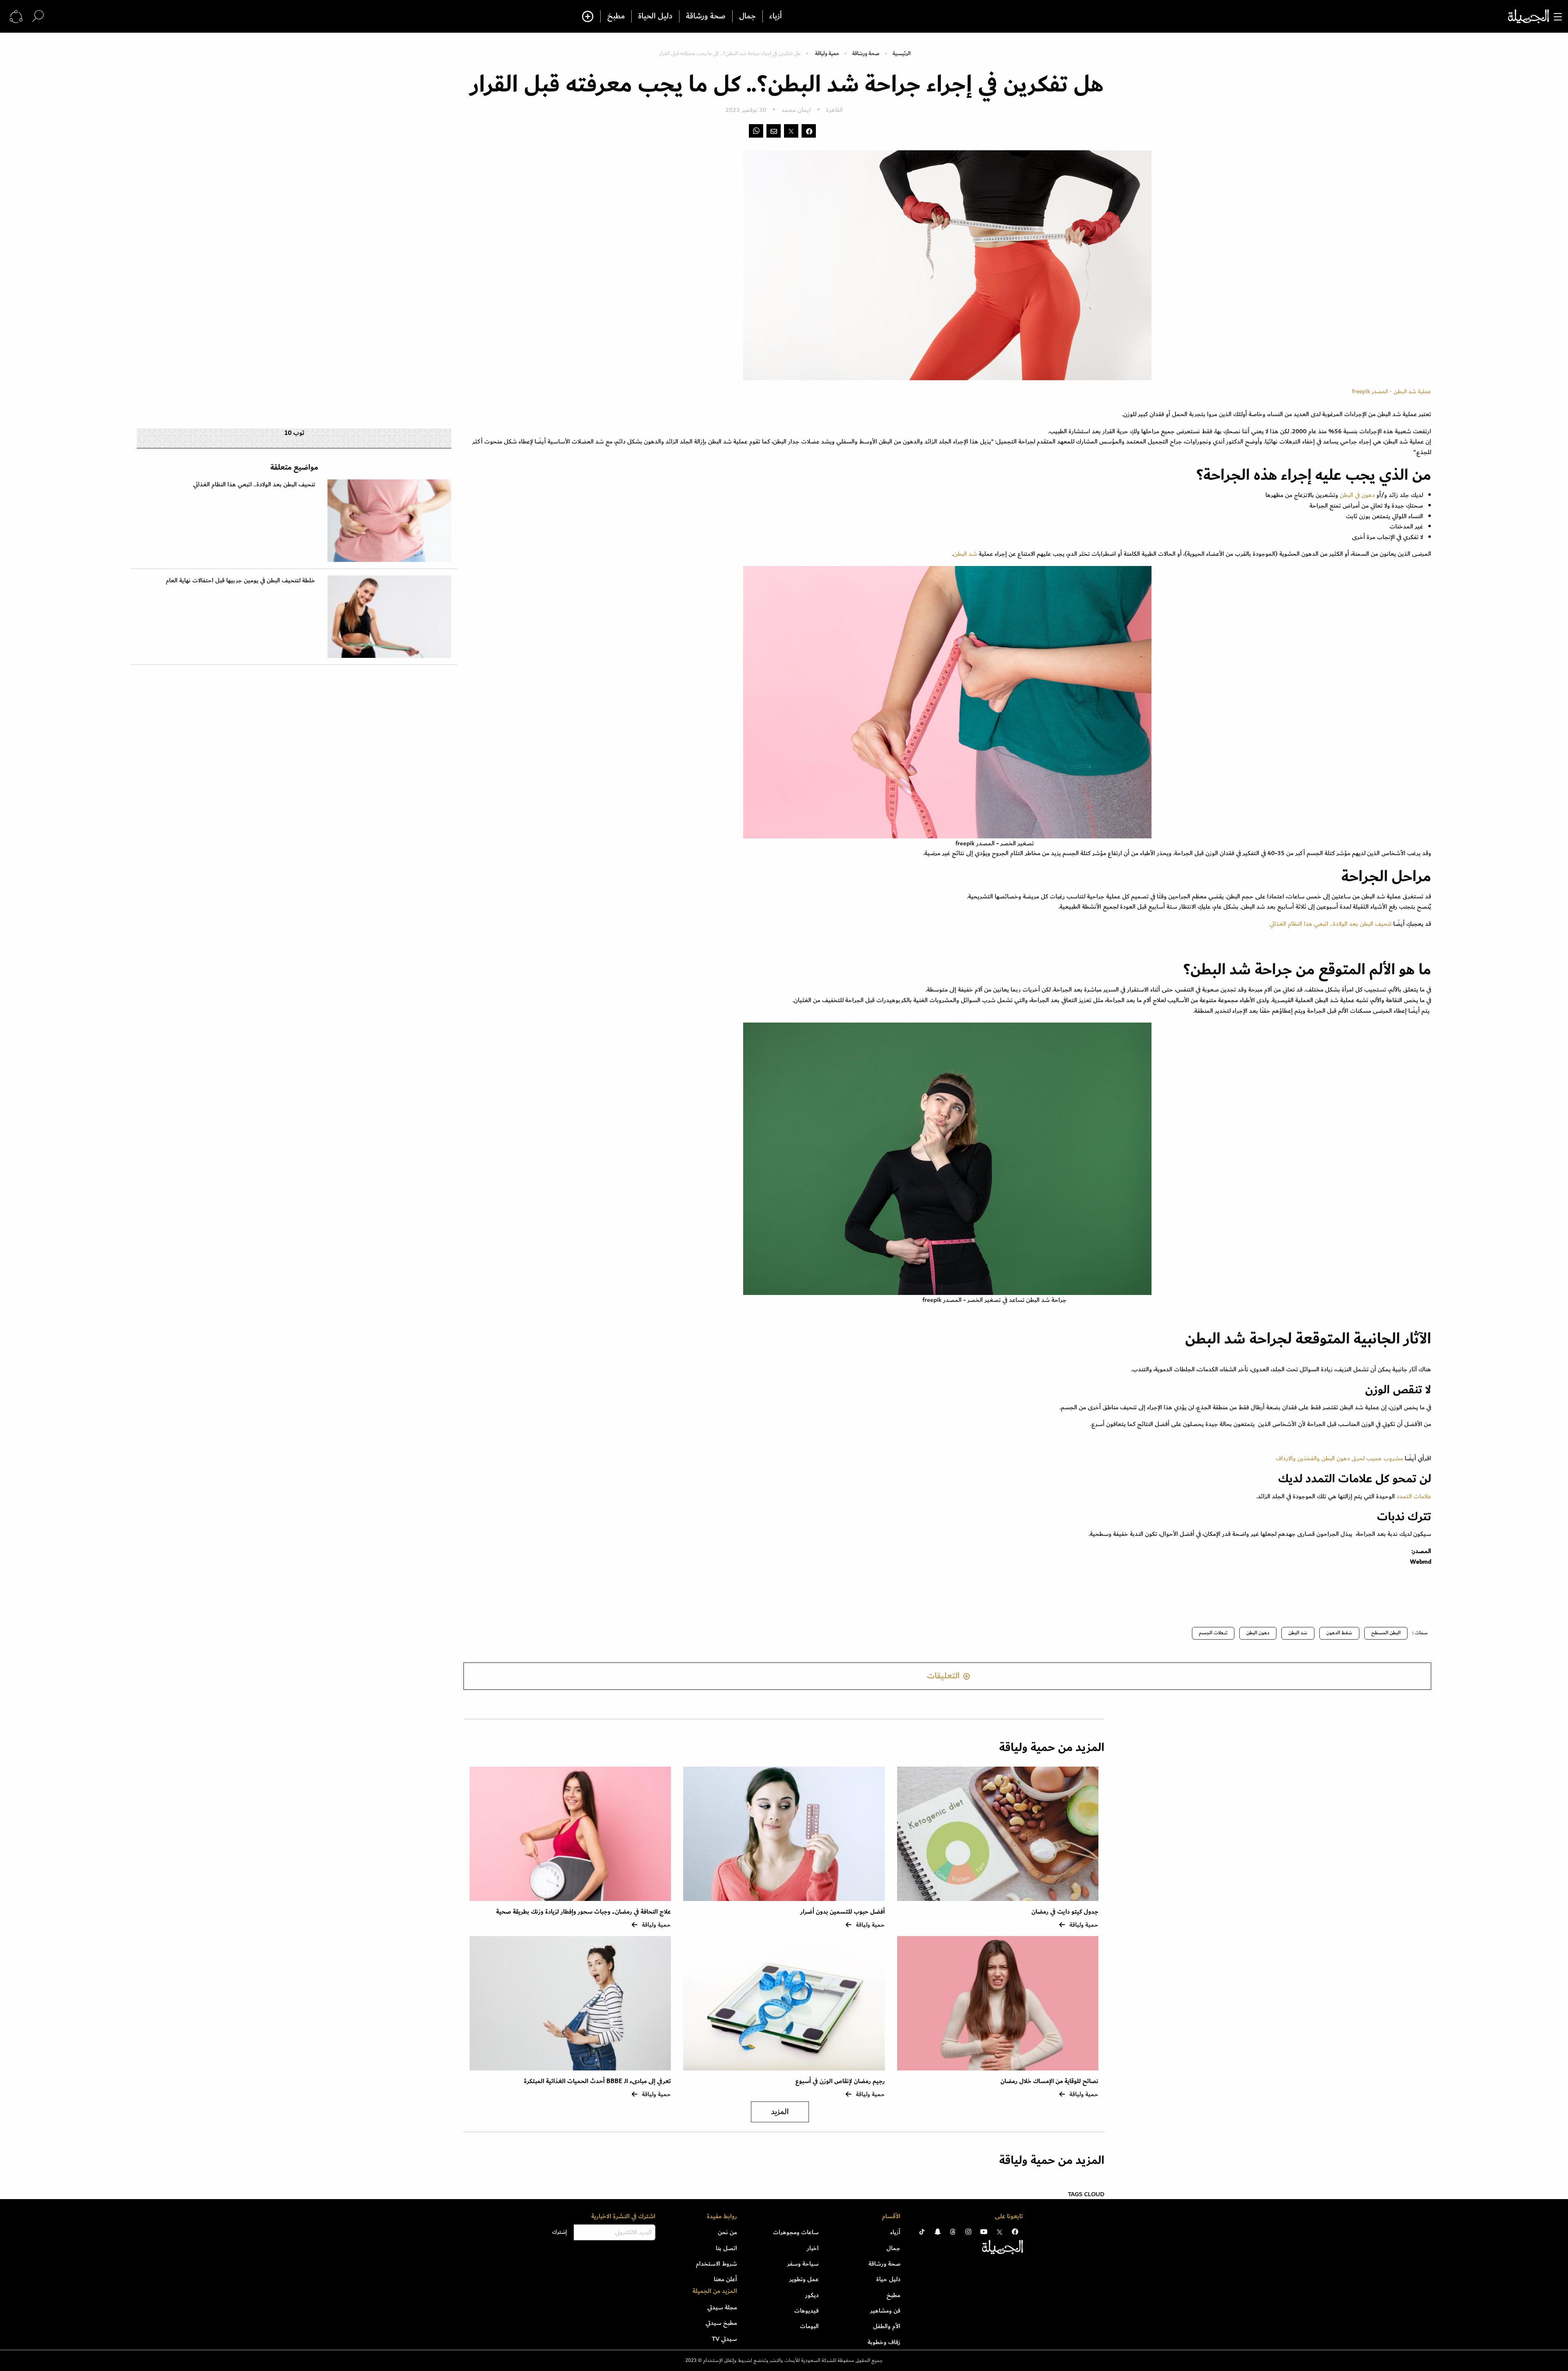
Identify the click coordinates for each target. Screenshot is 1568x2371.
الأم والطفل (887, 2326)
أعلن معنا (725, 2279)
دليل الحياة (655, 16)
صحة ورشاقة (706, 16)
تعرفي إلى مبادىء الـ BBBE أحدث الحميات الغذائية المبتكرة (597, 2081)
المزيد (780, 2112)
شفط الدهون (1339, 1633)
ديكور (812, 2295)
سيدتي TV (724, 2339)
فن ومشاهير (885, 2311)
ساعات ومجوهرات (796, 2232)
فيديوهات (806, 2311)
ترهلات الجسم (1213, 1633)
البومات (809, 2326)
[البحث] (38, 16)
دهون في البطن (1358, 495)
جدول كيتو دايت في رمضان (1065, 1912)
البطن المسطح (1386, 1633)
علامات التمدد (1414, 1496)
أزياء (776, 16)
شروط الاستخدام (716, 2264)
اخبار (813, 2248)
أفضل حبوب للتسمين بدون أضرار (843, 1912)
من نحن (727, 2232)
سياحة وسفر (803, 2264)
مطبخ (616, 16)
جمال (747, 16)
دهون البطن (1258, 1633)
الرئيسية (902, 53)
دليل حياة (888, 2279)
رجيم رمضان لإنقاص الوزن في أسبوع (840, 2081)
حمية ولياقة (827, 53)
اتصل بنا (726, 2248)
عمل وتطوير (804, 2279)
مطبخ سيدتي (721, 2323)
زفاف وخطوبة (884, 2342)
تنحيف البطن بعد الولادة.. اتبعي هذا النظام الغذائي (1331, 924)
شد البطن (965, 554)
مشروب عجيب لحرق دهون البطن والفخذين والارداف (1339, 1458)
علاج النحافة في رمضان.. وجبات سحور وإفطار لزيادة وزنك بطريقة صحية (584, 1912)
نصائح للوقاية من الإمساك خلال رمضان (1049, 2081)
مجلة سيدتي (722, 2307)
